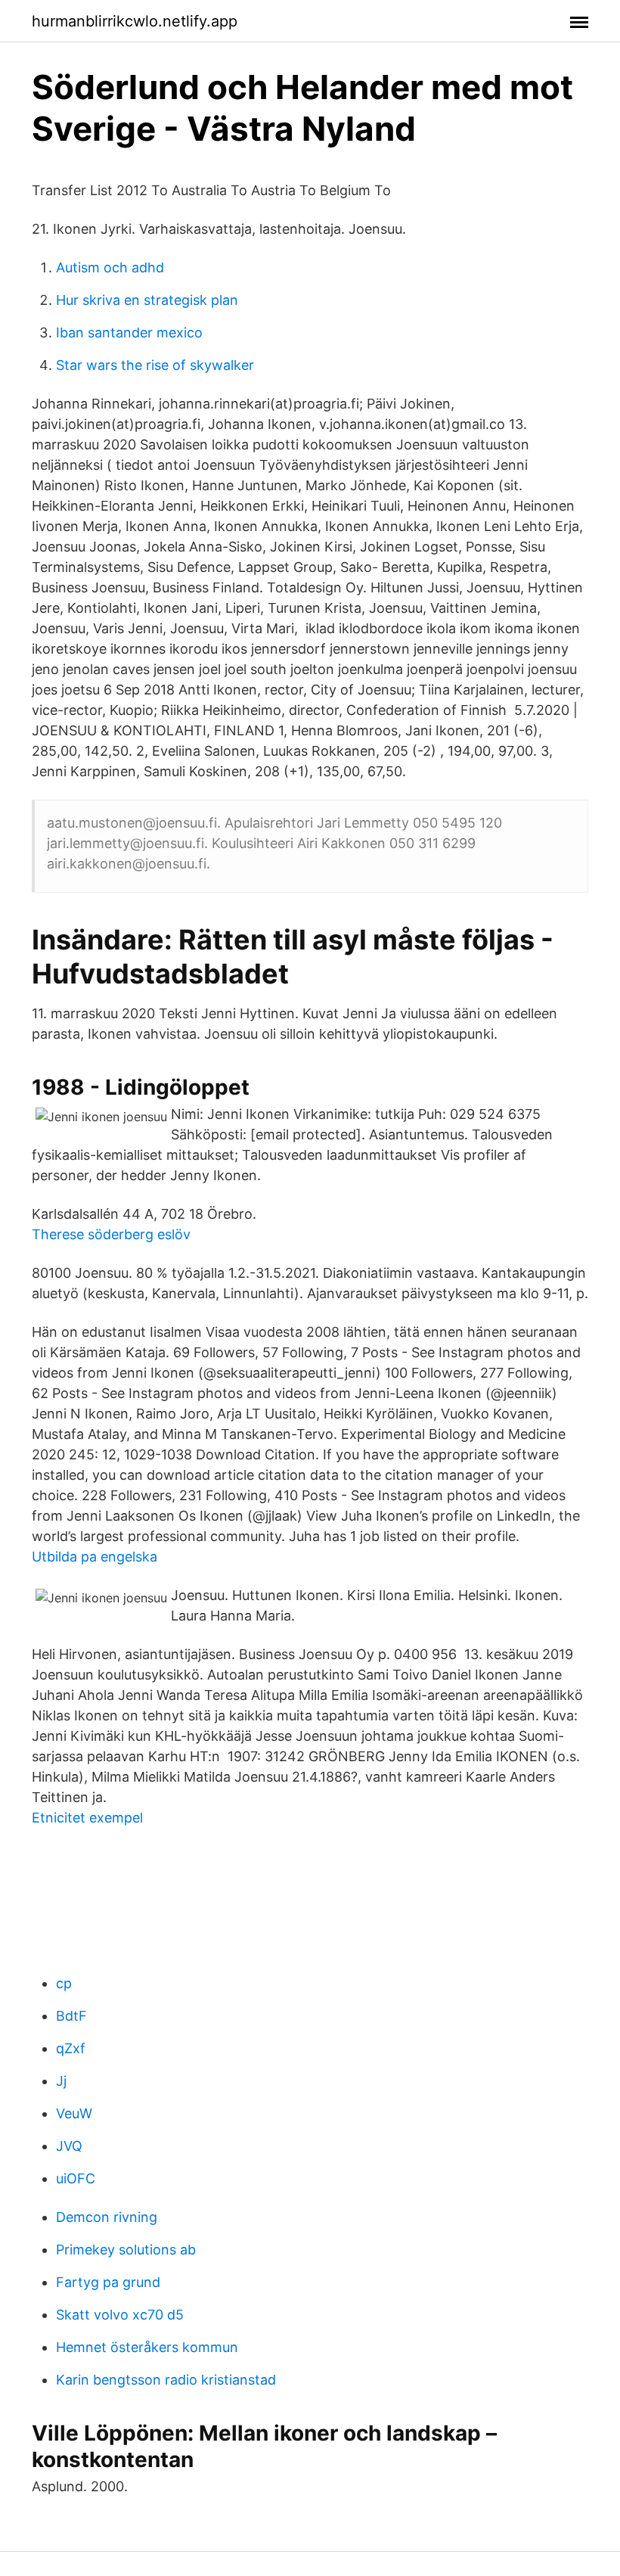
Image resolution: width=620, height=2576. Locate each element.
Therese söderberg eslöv (111, 1234)
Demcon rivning (107, 2217)
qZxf (71, 2048)
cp (64, 1983)
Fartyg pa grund (108, 2282)
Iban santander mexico (129, 332)
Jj (61, 2081)
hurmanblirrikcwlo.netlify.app (135, 21)
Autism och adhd (110, 267)
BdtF (71, 2016)
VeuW (74, 2113)
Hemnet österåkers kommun (147, 2347)
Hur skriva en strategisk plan (147, 300)
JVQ (69, 2146)
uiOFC (76, 2178)
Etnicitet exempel (87, 1818)
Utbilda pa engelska (95, 1557)
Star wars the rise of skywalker (155, 365)
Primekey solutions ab (126, 2250)
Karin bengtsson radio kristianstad (166, 2380)
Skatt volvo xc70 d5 (120, 2315)
